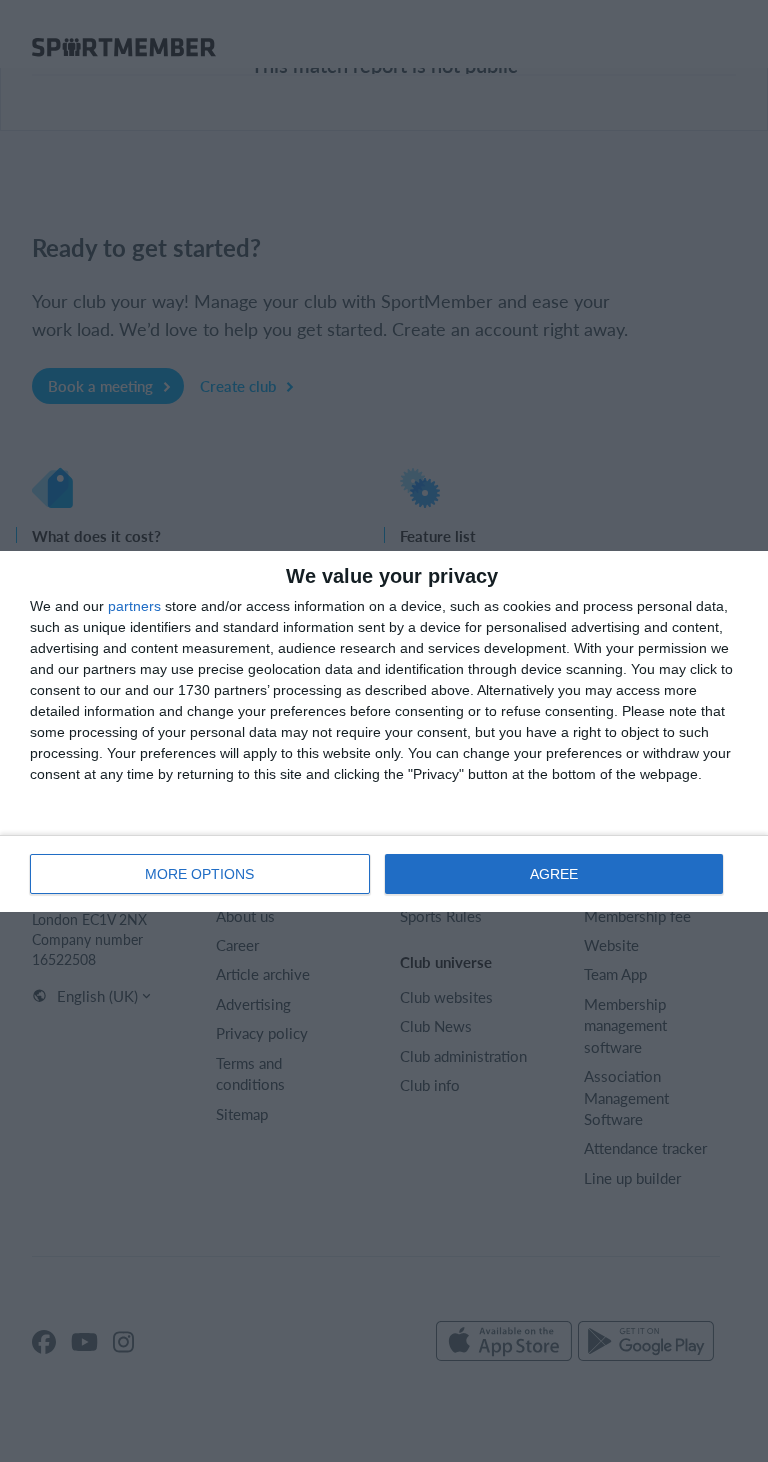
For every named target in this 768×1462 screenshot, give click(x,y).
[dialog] (384, 731)
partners (134, 606)
